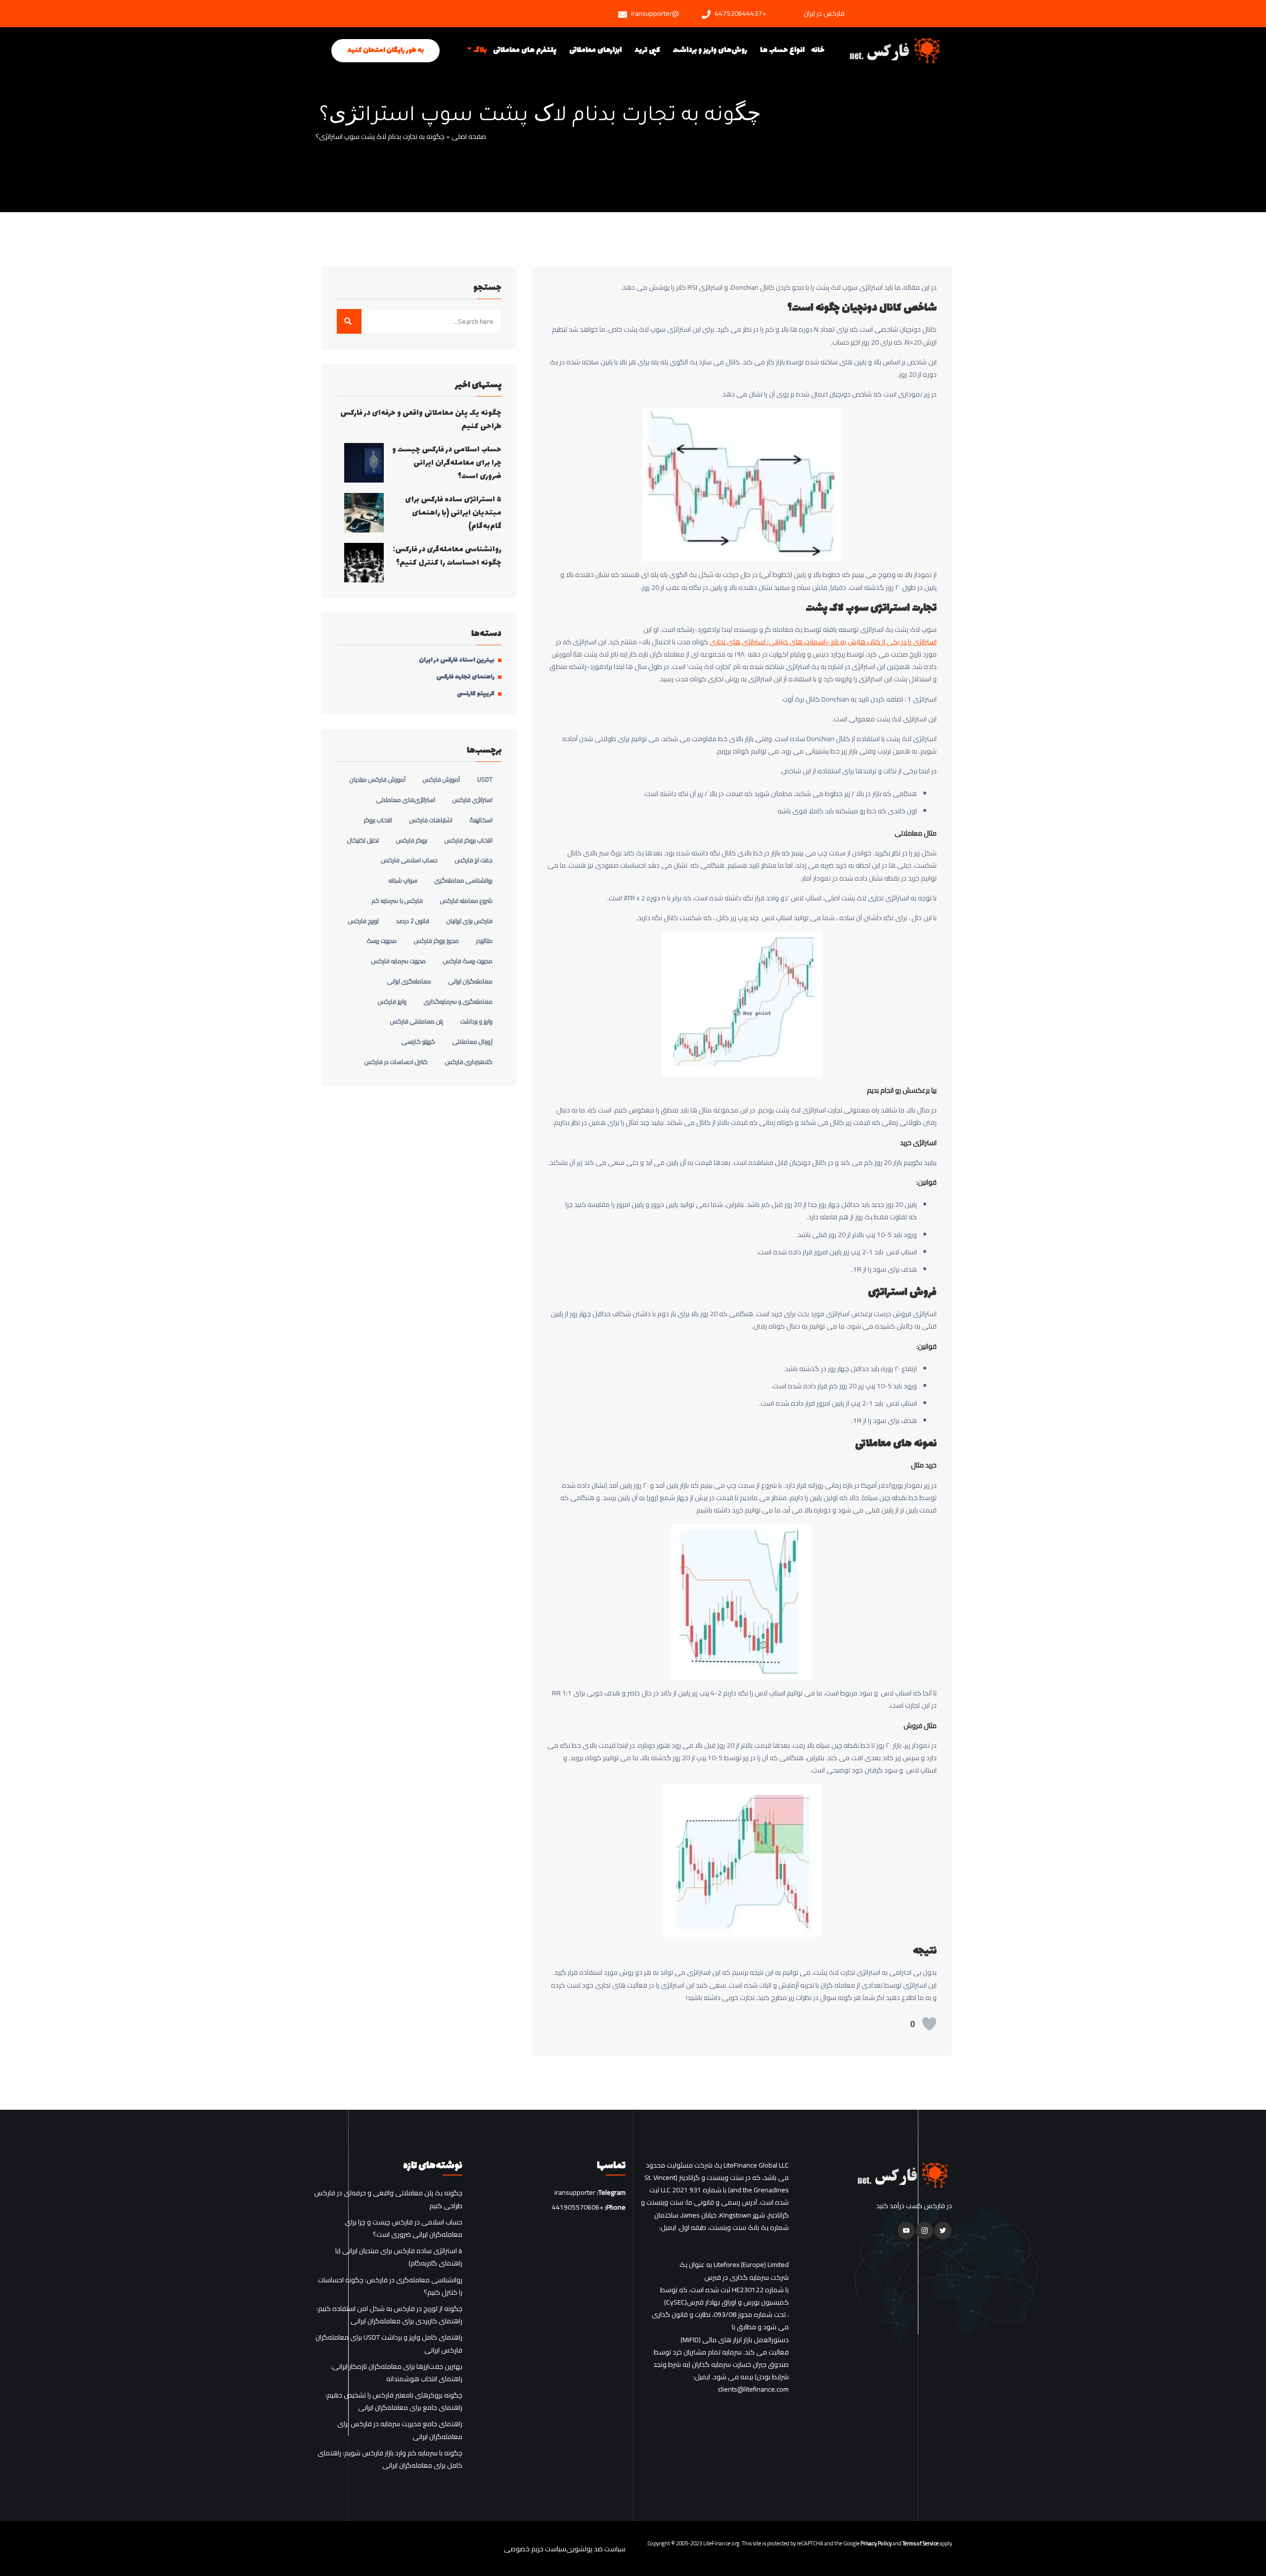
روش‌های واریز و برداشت (710, 50)
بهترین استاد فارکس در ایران (457, 661)
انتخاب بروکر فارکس (469, 840)
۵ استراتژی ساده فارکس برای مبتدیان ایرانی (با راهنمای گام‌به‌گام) (453, 513)
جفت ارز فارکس (474, 860)
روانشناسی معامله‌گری (464, 880)
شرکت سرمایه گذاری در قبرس (746, 2278)
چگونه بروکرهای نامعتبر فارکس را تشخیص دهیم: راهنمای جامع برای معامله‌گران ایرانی (394, 2401)
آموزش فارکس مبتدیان (378, 779)
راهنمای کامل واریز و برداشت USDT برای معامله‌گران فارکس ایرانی (389, 2344)
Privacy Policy (876, 2543)
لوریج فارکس (363, 921)
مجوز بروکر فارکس (436, 941)
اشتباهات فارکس (431, 820)
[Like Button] (929, 2024)
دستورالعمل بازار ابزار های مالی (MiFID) (735, 2340)
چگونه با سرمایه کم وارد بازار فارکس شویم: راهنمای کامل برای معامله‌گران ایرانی (390, 2459)
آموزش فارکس (441, 779)
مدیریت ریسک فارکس (468, 961)
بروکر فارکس (412, 840)
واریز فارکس (392, 1001)
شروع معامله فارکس (466, 901)
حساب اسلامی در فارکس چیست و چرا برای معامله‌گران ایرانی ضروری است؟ (447, 463)
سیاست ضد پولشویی (596, 2549)
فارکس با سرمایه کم (397, 901)
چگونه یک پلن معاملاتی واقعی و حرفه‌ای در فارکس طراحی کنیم (421, 420)
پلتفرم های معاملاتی (525, 50)
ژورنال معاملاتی (473, 1042)
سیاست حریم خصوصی (535, 2549)
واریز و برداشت (476, 1021)
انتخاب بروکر (378, 820)
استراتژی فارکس (473, 800)
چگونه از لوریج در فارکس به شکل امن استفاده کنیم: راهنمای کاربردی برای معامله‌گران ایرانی (389, 2315)
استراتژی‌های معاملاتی (406, 800)
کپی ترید (647, 50)
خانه (818, 50)
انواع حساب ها (782, 50)
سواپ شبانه (403, 880)
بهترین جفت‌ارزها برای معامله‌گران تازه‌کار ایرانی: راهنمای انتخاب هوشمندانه (397, 2373)
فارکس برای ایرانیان (470, 921)
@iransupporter (655, 14)
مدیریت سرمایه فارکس (399, 961)
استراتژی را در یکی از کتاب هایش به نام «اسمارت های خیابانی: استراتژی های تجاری (823, 642)
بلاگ (480, 50)
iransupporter (575, 2193)
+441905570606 (578, 2208)
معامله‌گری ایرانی (409, 981)
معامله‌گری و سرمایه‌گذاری (458, 1001)
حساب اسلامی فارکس (409, 860)
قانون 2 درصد (413, 921)
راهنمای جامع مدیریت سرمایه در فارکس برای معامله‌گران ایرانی (400, 2430)
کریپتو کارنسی (476, 694)
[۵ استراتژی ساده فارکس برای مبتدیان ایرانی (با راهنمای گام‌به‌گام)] (364, 513)
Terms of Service (921, 2543)
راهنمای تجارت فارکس (465, 677)
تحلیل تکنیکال (363, 840)
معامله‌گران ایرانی (471, 981)
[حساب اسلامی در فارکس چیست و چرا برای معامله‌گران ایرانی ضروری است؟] (364, 463)
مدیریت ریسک (382, 941)
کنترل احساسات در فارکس (396, 1062)
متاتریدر (484, 941)
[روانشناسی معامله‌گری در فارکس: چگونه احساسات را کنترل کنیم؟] (364, 563)
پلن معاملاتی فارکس (417, 1021)
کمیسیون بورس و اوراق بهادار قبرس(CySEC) (726, 2302)
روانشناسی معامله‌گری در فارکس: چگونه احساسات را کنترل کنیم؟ (447, 556)
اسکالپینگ (481, 820)
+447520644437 (740, 14)
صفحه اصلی (469, 137)
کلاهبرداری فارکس (469, 1062)
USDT (485, 779)
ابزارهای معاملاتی (595, 50)
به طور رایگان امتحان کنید (385, 50)
